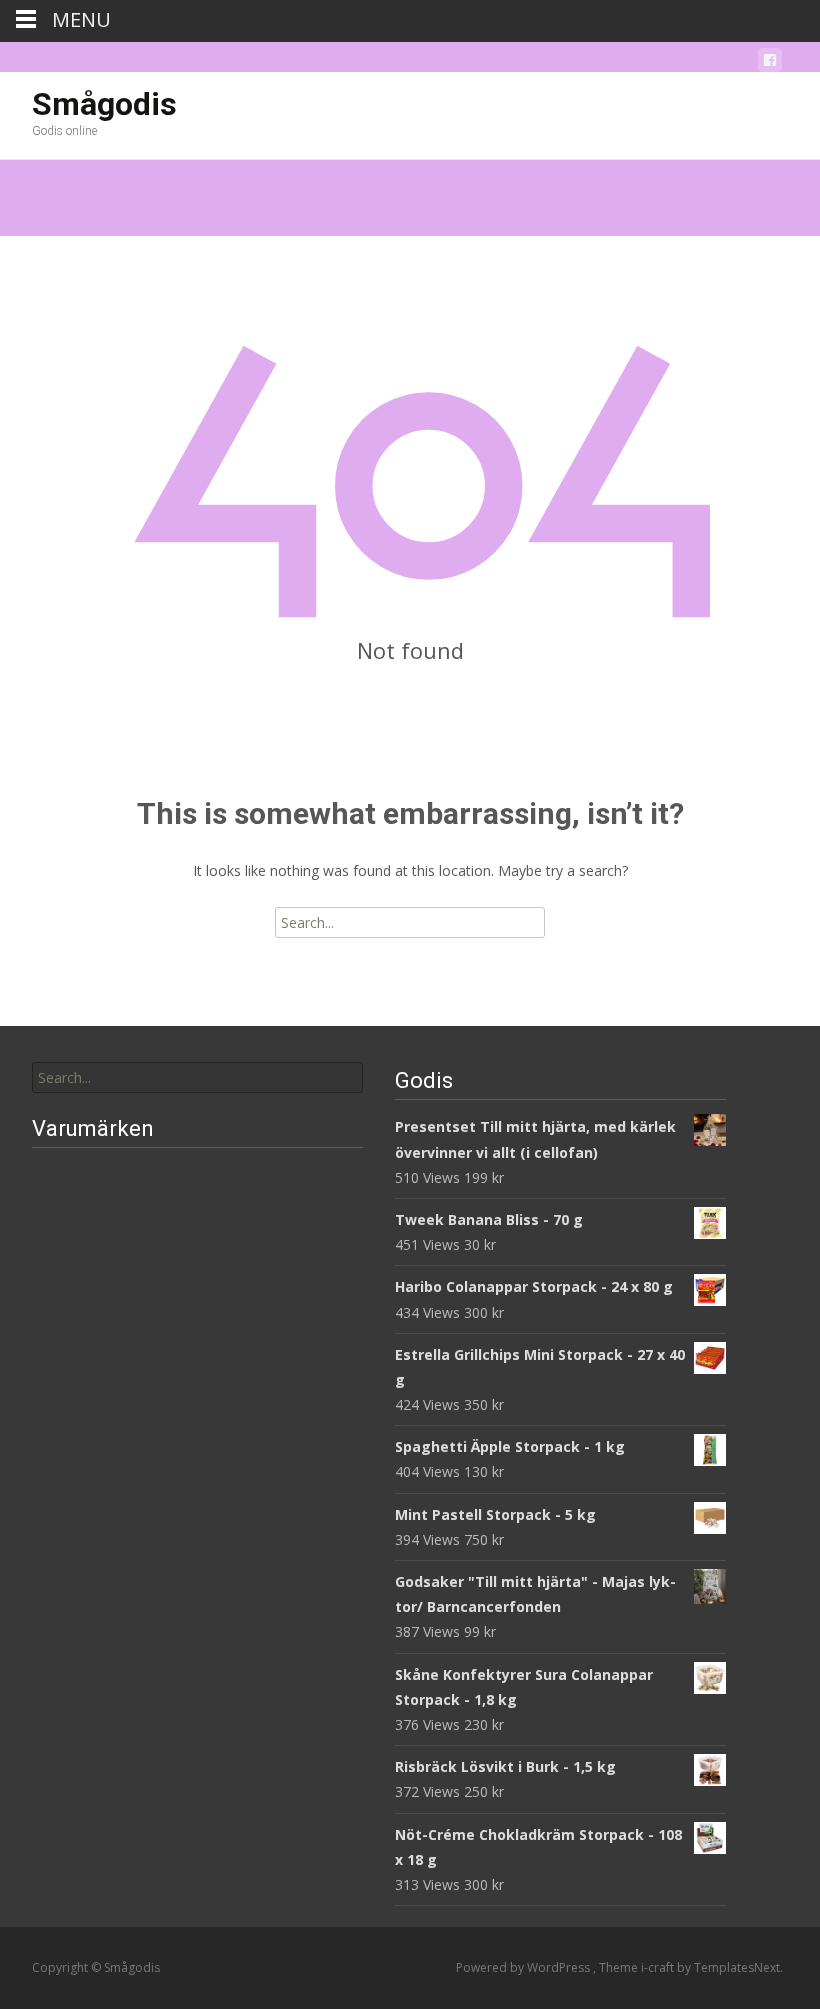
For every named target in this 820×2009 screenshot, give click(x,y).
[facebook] (770, 63)
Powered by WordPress (524, 1967)
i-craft (659, 1967)
